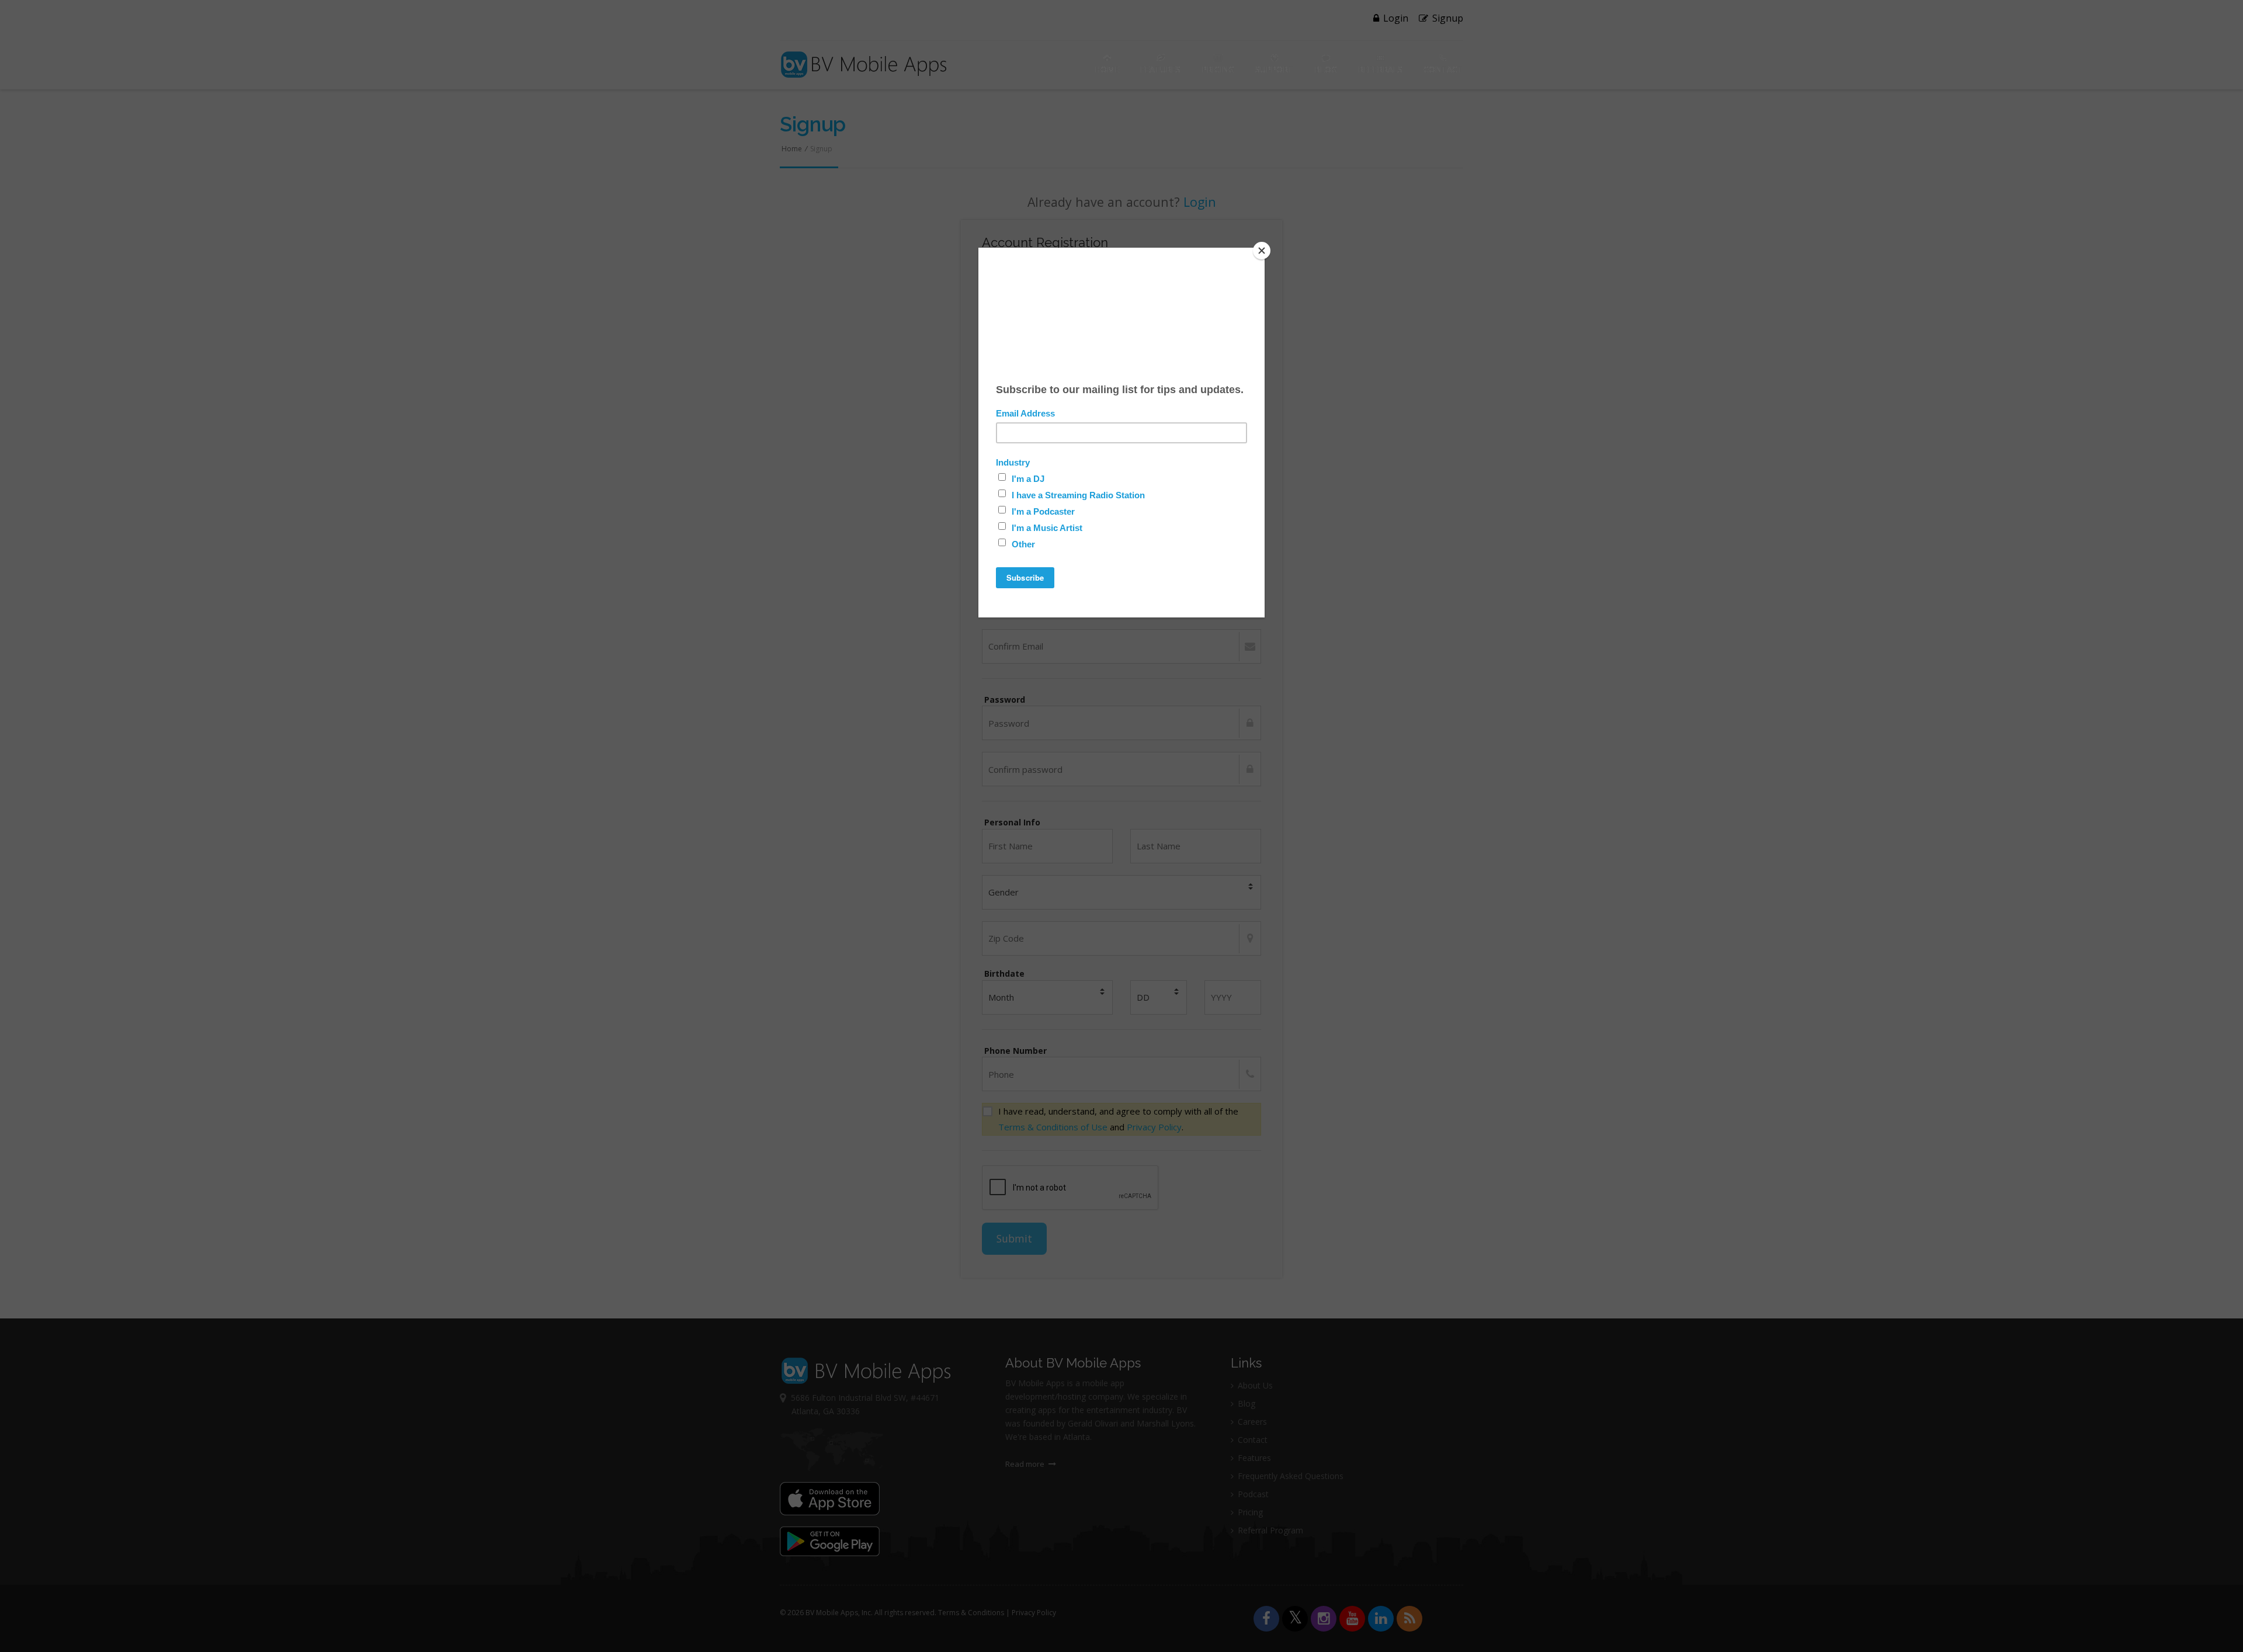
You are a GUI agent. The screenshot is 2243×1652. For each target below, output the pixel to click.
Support (1274, 69)
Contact (1443, 69)
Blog (1326, 69)
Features (1160, 69)
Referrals (1380, 69)
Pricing (1218, 69)
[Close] (1262, 251)
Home (1107, 69)
